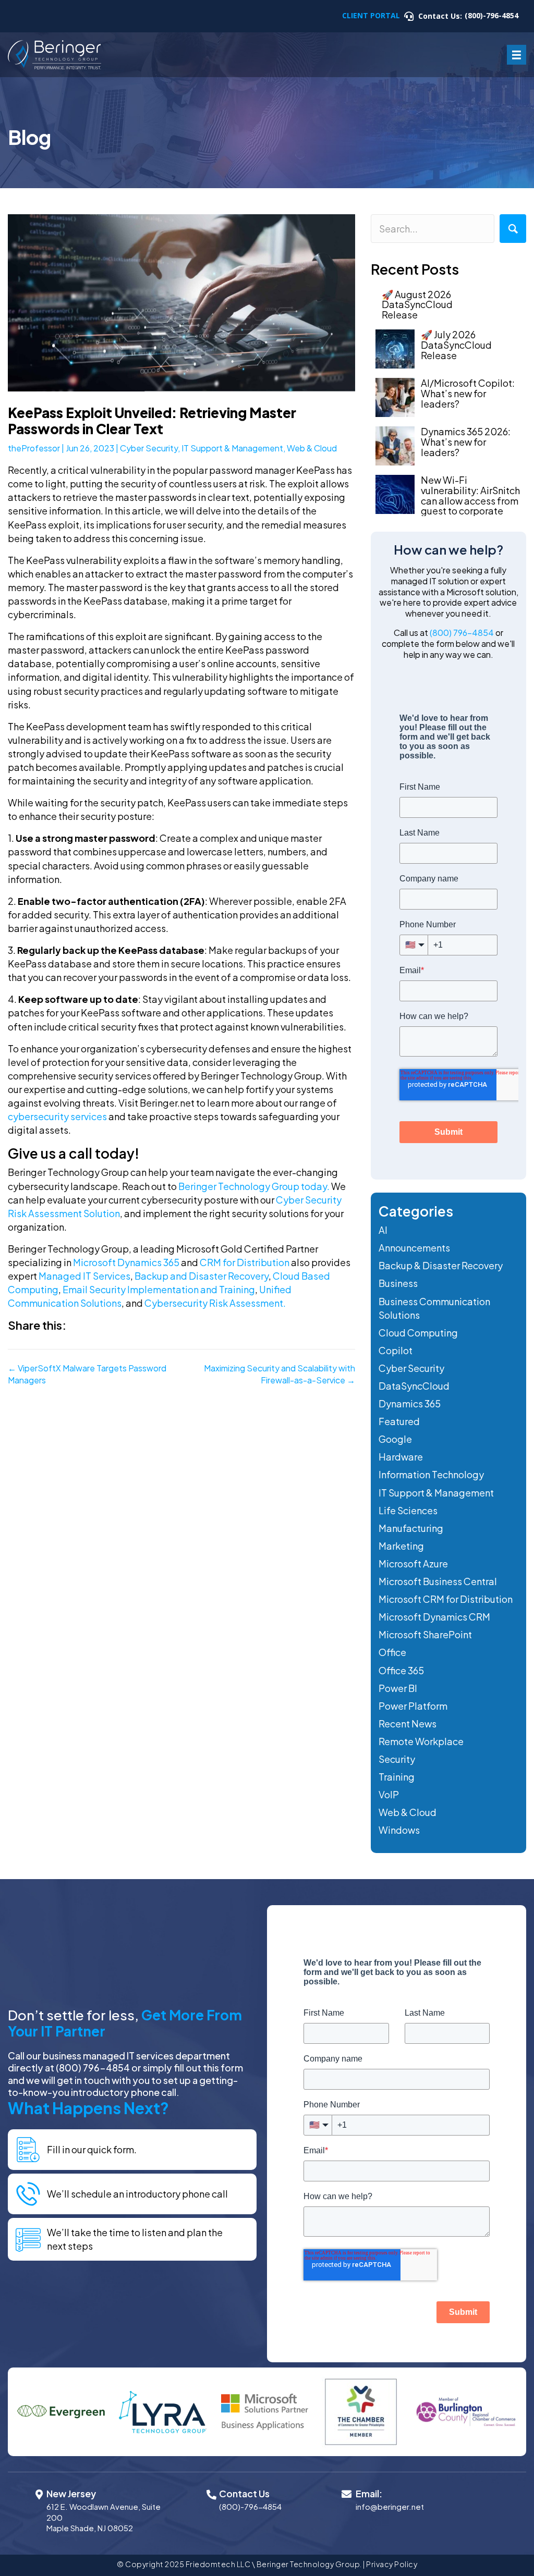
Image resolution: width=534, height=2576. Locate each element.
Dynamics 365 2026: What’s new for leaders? (466, 442)
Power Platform (413, 1706)
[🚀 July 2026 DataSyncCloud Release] (395, 349)
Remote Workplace (421, 1741)
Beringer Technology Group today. (253, 1186)
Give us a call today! (74, 1153)
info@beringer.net (390, 2507)
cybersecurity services (57, 1116)
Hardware (401, 1457)
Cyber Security (149, 448)
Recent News (408, 1724)
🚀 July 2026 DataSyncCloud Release (456, 345)
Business (398, 1283)
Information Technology (431, 1474)
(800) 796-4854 (462, 633)
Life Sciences (408, 1510)
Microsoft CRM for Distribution (446, 1599)
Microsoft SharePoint (425, 1634)
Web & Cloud (312, 448)
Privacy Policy (392, 2564)
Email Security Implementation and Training (158, 1289)
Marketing (401, 1546)
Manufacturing (411, 1528)
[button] (513, 229)
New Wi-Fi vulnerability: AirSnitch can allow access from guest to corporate (470, 495)
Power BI (398, 1688)
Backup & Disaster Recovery (441, 1265)
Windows (399, 1830)
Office (392, 1652)
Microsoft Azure (413, 1563)
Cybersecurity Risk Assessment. (214, 1303)
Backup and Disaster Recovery (202, 1276)
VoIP (389, 1794)
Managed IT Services (84, 1276)
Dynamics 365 (410, 1403)
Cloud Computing (418, 1333)
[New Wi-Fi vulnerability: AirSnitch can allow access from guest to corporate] (395, 494)
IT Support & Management (232, 448)
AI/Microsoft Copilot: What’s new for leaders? (468, 393)
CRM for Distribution (245, 1262)
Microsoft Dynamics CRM (434, 1617)
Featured (399, 1421)
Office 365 (401, 1670)
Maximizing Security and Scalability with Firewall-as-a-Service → (280, 1374)
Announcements (414, 1248)
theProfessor (34, 448)
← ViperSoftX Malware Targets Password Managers (87, 1374)
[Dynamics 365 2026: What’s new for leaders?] (395, 446)
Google (395, 1439)
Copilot (396, 1350)
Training (397, 1777)
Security (397, 1759)
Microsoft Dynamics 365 (126, 1262)
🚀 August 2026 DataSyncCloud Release (417, 305)
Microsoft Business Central (438, 1581)
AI (383, 1230)
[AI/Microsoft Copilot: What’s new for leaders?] (395, 397)
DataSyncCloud (414, 1386)
